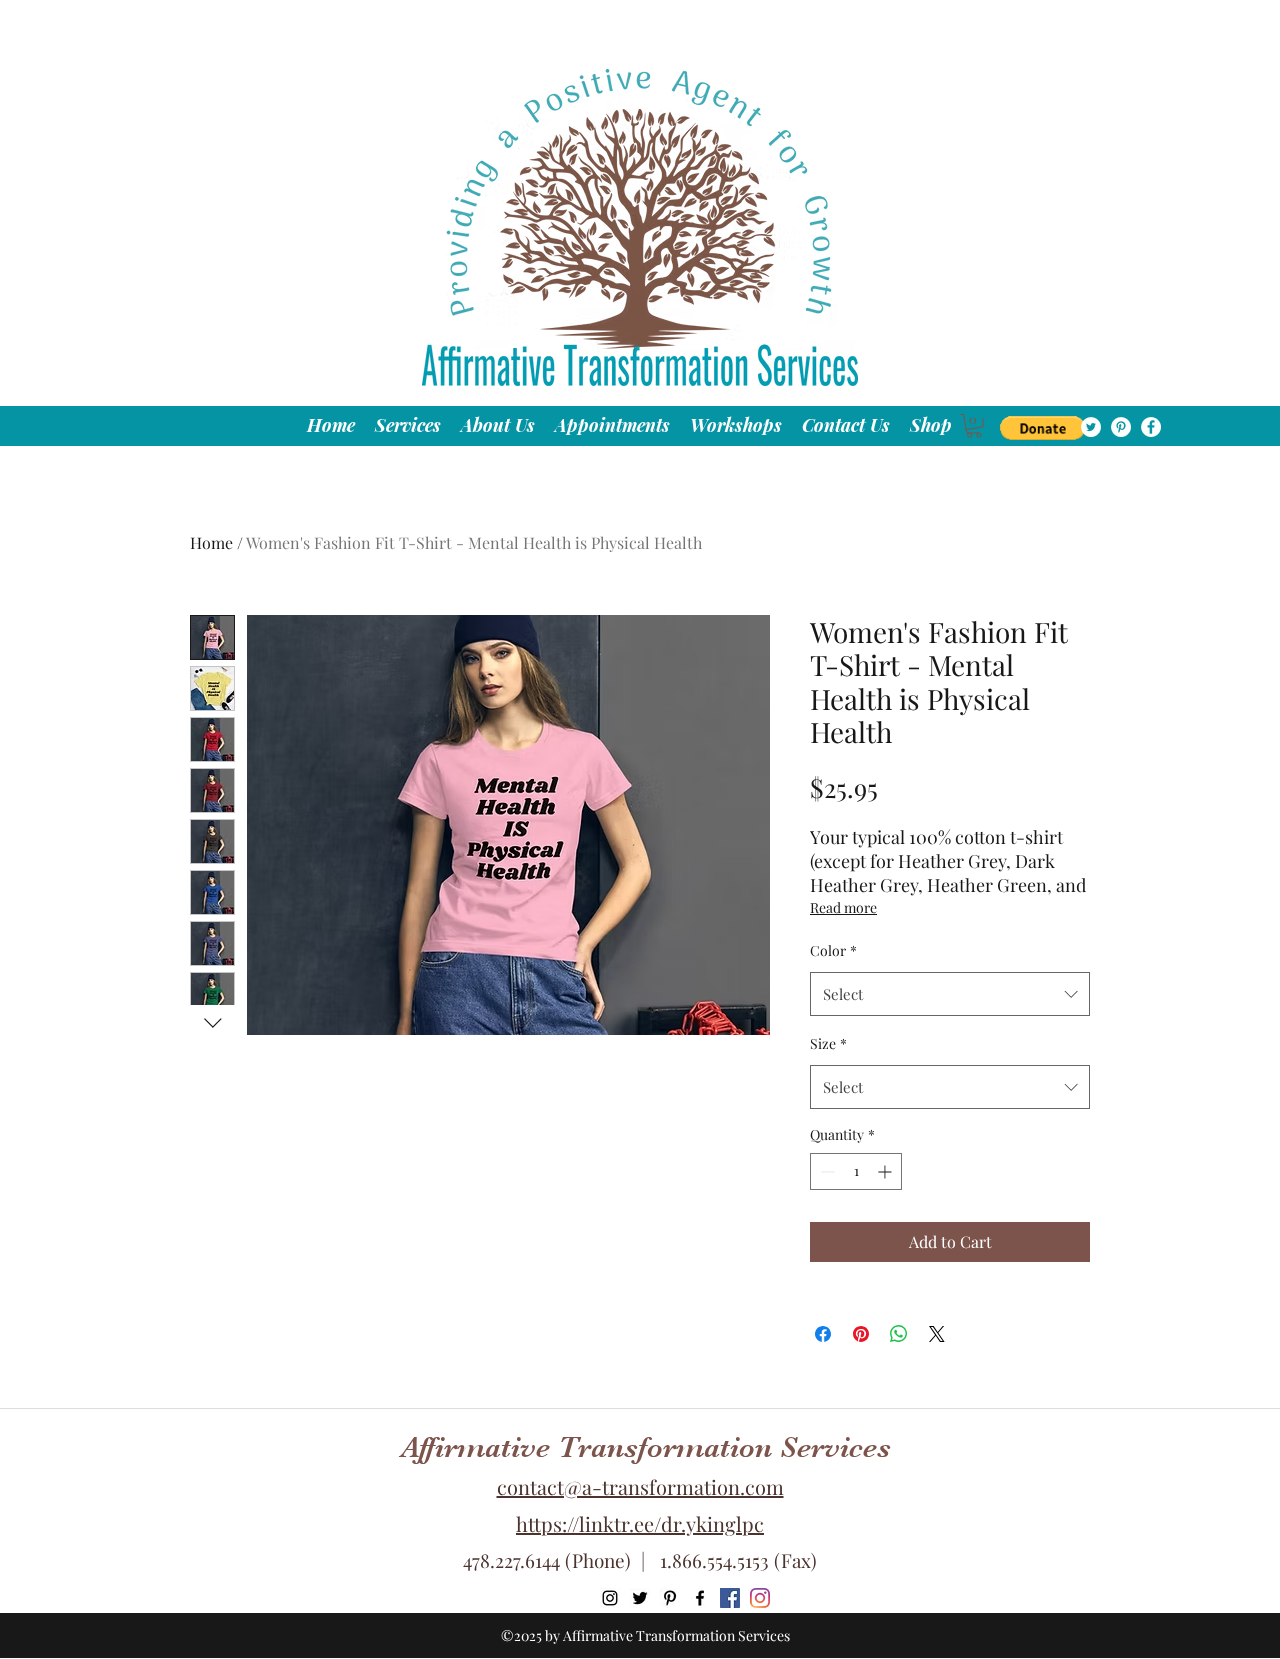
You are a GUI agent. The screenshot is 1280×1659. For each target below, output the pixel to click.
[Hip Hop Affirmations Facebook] (730, 1598)
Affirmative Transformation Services (646, 1447)
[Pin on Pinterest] (861, 1334)
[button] (1042, 428)
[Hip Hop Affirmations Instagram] (760, 1598)
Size (828, 1043)
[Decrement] (825, 1171)
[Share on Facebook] (823, 1334)
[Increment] (886, 1171)
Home (211, 542)
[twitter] (1091, 427)
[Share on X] (937, 1334)
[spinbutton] (856, 1171)
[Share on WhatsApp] (899, 1334)
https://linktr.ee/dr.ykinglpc (640, 1523)
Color (833, 950)
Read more (843, 907)
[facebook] (1151, 427)
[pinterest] (1121, 427)
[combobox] (950, 994)
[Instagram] (610, 1598)
